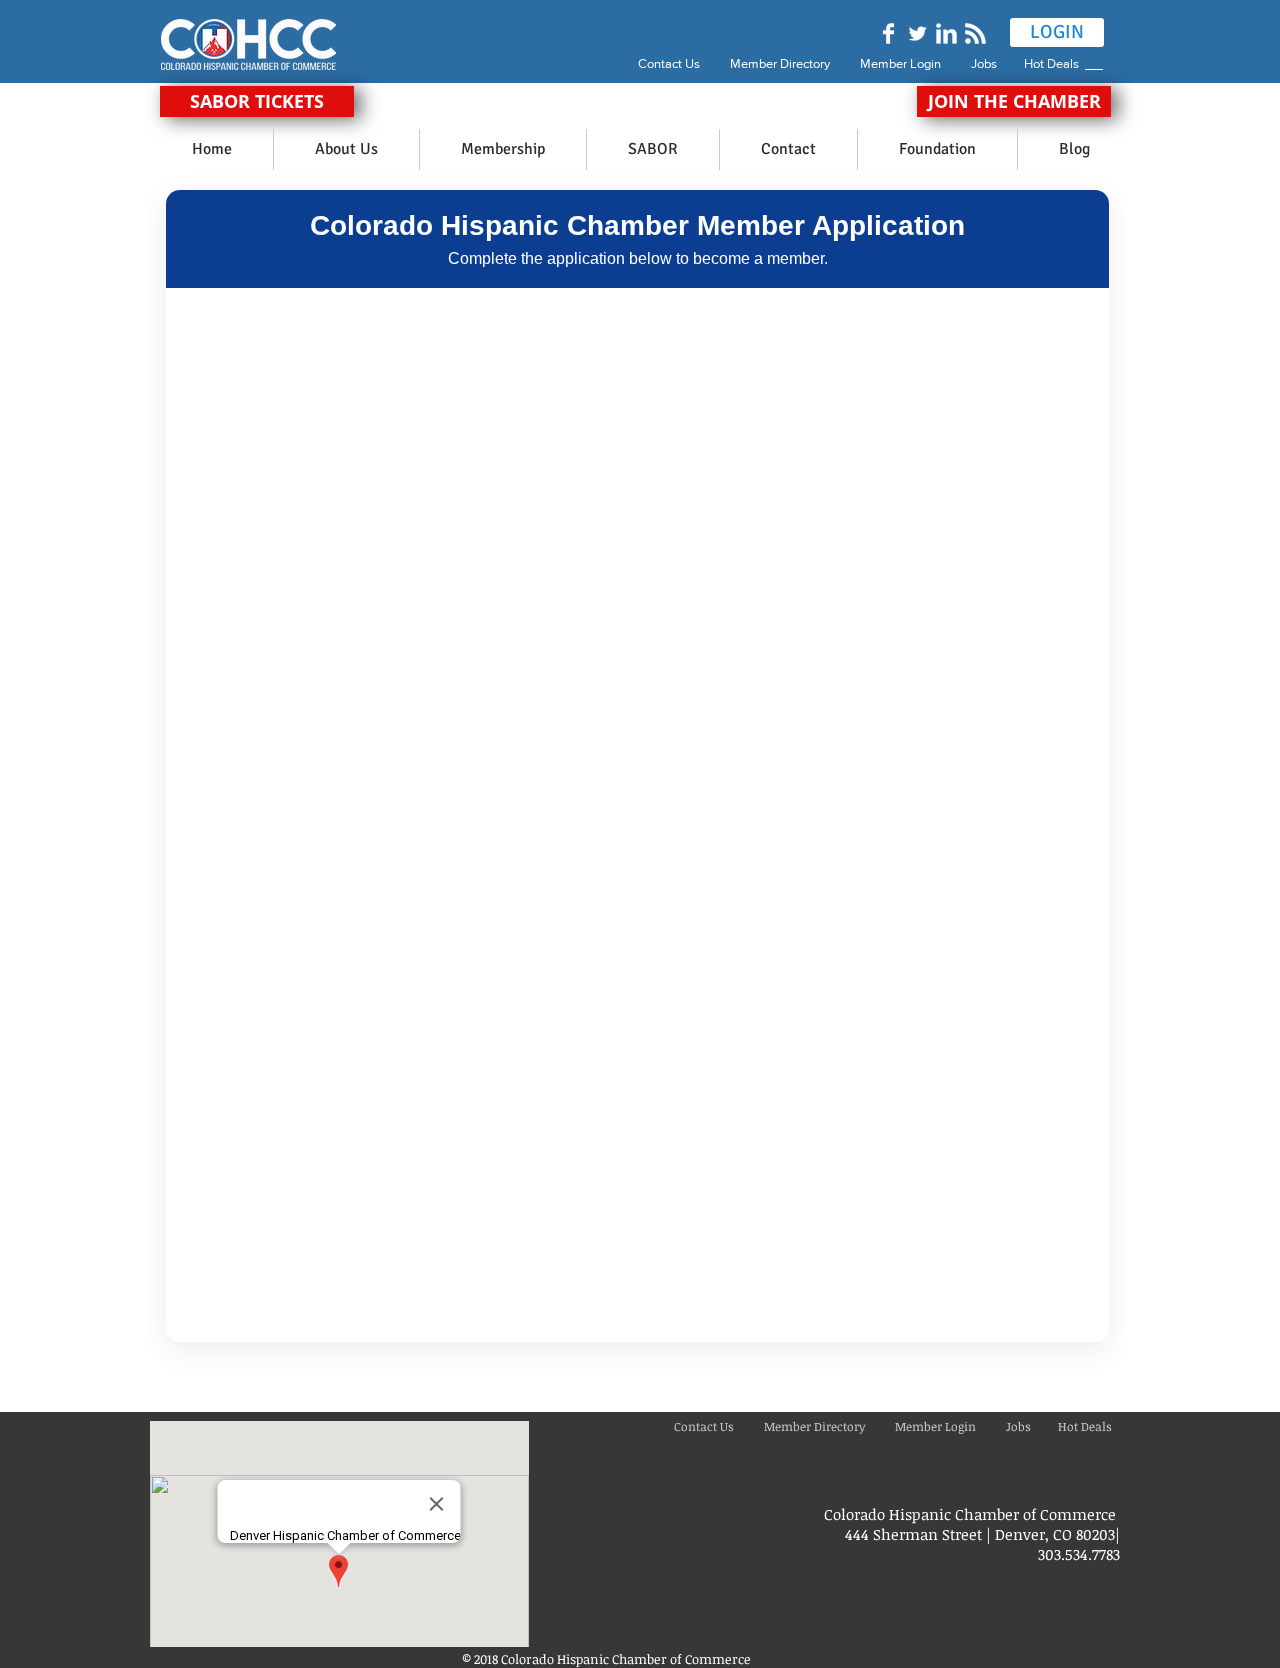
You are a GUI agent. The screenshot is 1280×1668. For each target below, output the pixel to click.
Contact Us (669, 63)
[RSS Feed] (975, 33)
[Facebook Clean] (888, 33)
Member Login (900, 63)
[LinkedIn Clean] (946, 33)
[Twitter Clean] (917, 33)
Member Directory (781, 63)
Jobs (996, 63)
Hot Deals (1054, 63)
